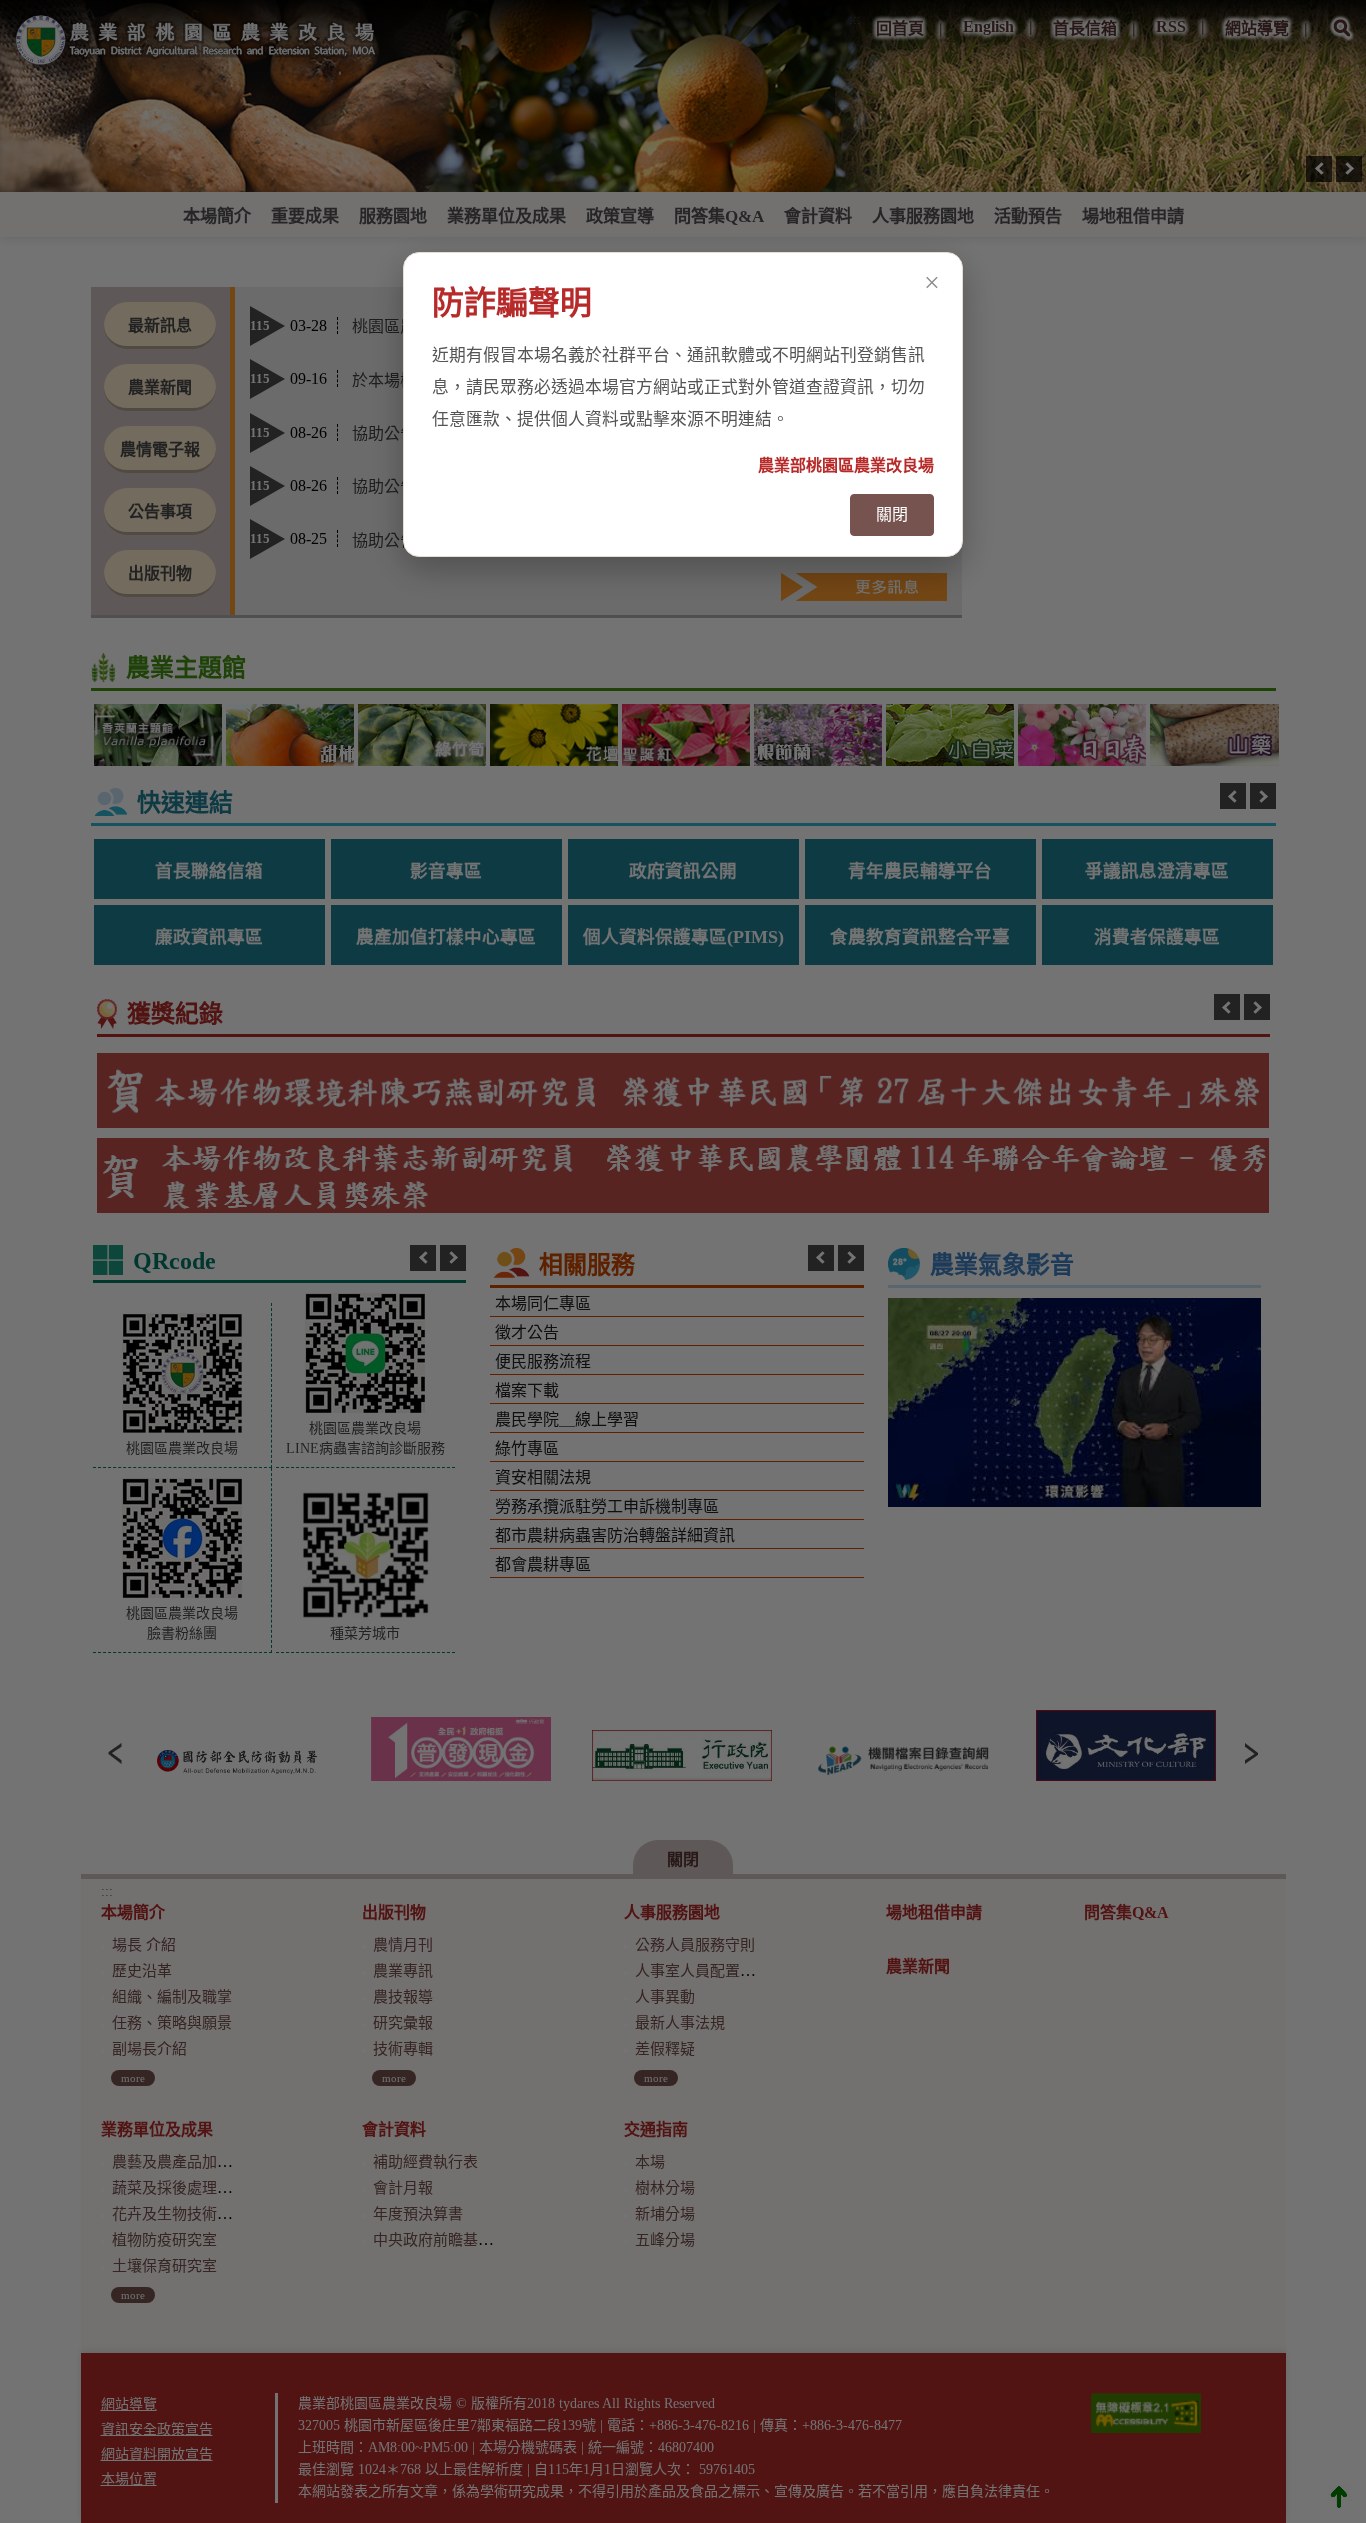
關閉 (892, 514)
